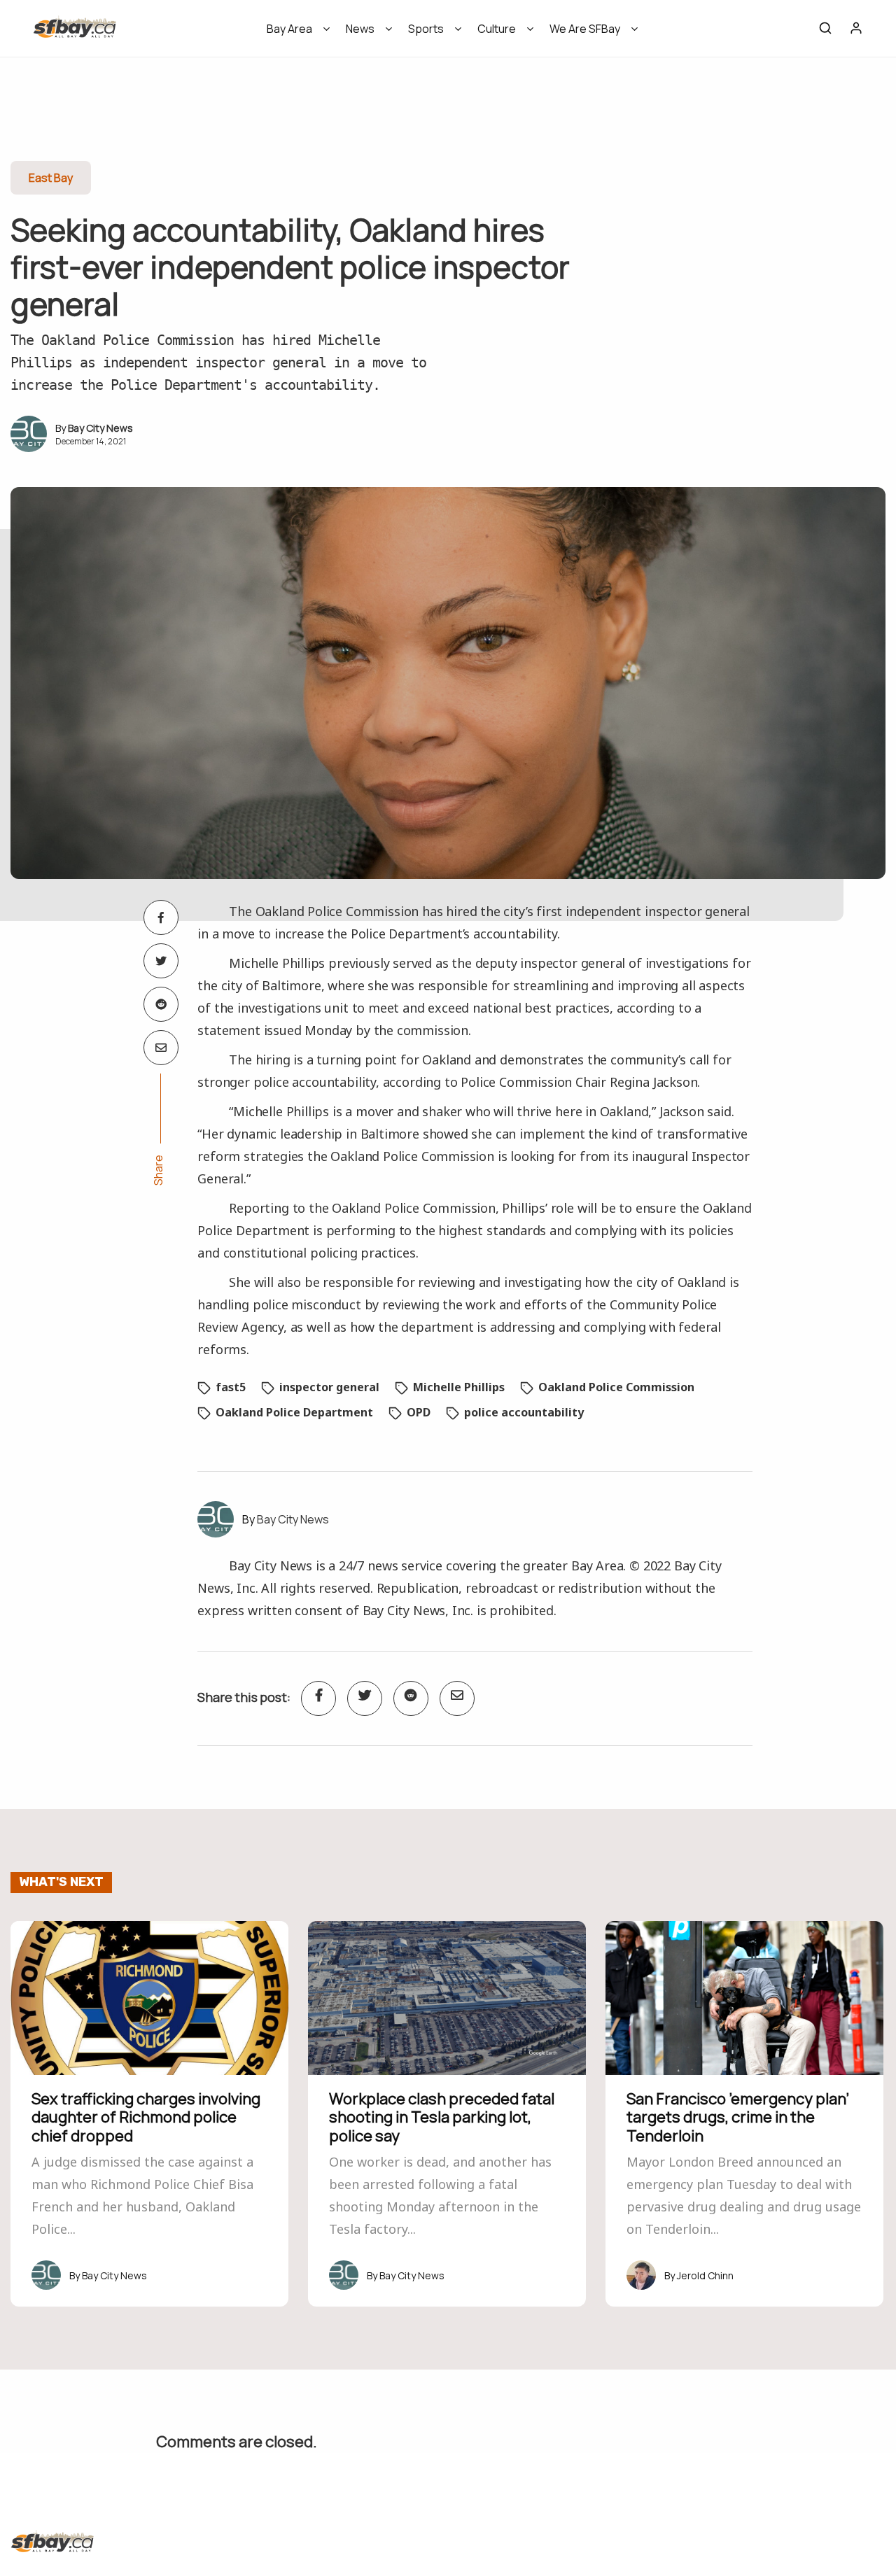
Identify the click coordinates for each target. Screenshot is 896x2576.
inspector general (329, 1387)
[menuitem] (294, 33)
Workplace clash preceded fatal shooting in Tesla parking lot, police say (442, 2117)
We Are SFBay (585, 29)
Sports (426, 29)
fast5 (231, 1387)
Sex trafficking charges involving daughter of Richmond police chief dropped (146, 2117)
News (360, 29)
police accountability (524, 1412)
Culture (497, 29)
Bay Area (289, 29)
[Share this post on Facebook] (161, 917)
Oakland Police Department (294, 1412)
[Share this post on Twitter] (161, 961)
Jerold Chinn (705, 2275)
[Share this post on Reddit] (161, 1004)
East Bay (51, 178)
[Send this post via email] (161, 1048)
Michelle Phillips (459, 1387)
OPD (419, 1412)
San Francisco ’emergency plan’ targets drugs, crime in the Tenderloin (738, 2117)
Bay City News (100, 428)
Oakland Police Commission (616, 1387)
